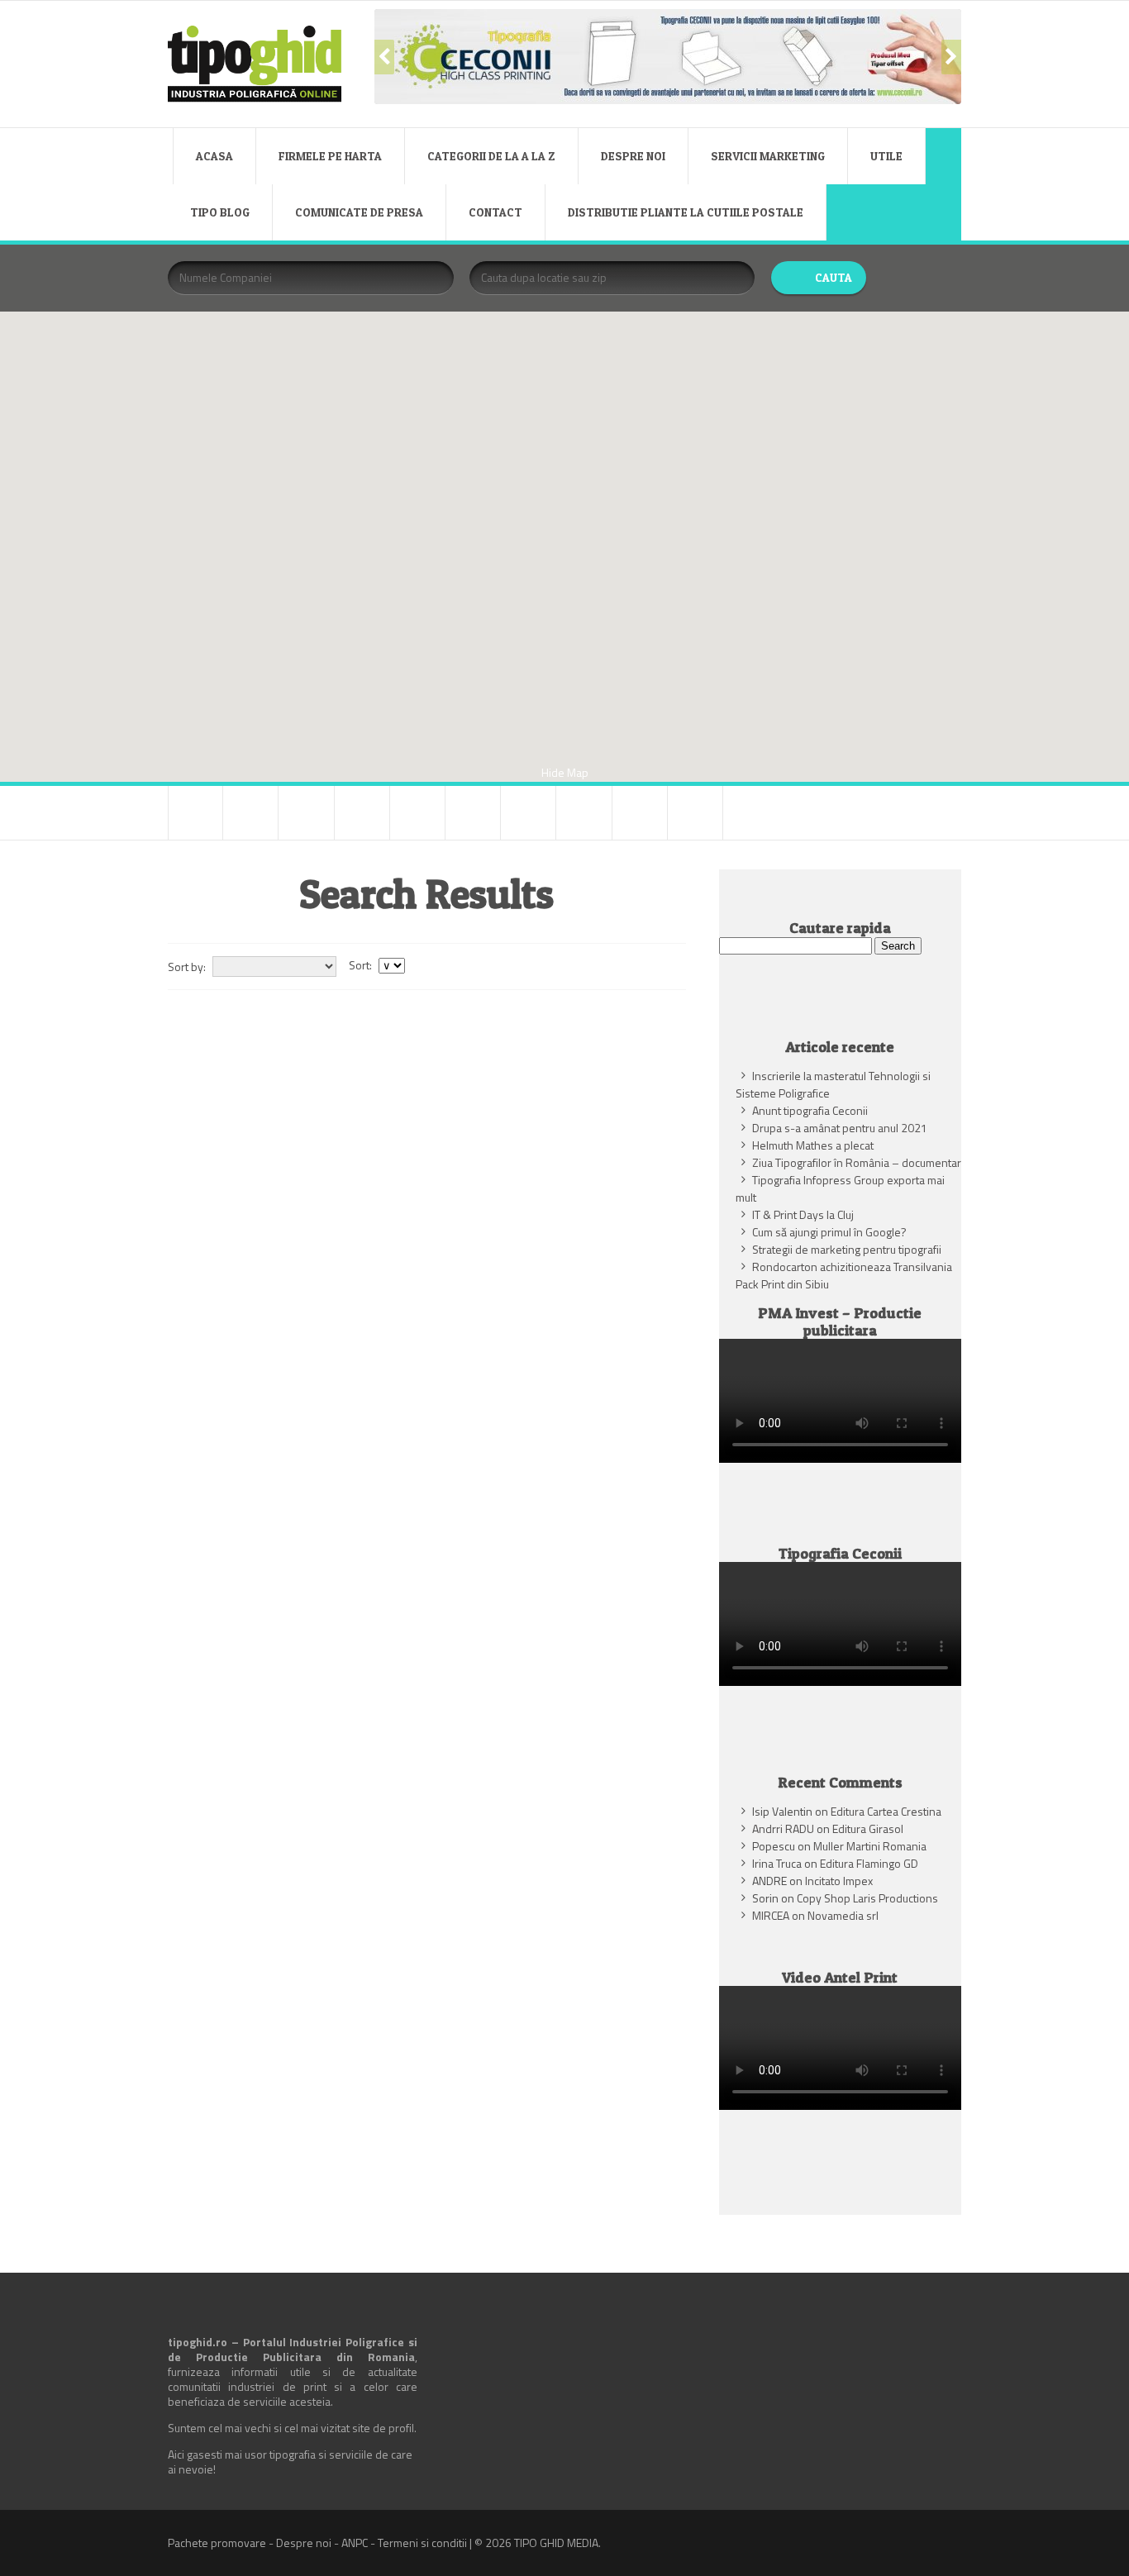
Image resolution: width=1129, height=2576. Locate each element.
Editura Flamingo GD (869, 1863)
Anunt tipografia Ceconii (810, 1110)
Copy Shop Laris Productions (867, 1898)
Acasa (214, 156)
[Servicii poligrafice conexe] (528, 813)
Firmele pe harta (330, 156)
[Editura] (417, 813)
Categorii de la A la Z (491, 156)
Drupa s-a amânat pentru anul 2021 (840, 1128)
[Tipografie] (584, 813)
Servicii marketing (768, 156)
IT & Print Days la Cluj (803, 1214)
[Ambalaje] (195, 813)
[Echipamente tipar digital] (362, 813)
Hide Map (565, 772)
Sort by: (187, 967)
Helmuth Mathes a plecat (813, 1145)
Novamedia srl (843, 1915)
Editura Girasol (868, 1828)
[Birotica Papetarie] (250, 813)
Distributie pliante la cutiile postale (686, 212)
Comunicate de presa (359, 212)
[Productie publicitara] (473, 813)
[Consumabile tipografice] (306, 813)
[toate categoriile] (695, 813)
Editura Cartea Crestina (886, 1811)
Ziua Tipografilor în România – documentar (857, 1162)
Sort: (360, 965)
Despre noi (633, 156)
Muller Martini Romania (870, 1846)
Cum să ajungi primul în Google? (829, 1232)
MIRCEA (771, 1915)
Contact (495, 212)
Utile (886, 156)
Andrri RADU (783, 1828)
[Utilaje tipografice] (640, 813)
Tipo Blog (220, 212)
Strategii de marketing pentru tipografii (847, 1249)
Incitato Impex (839, 1881)
